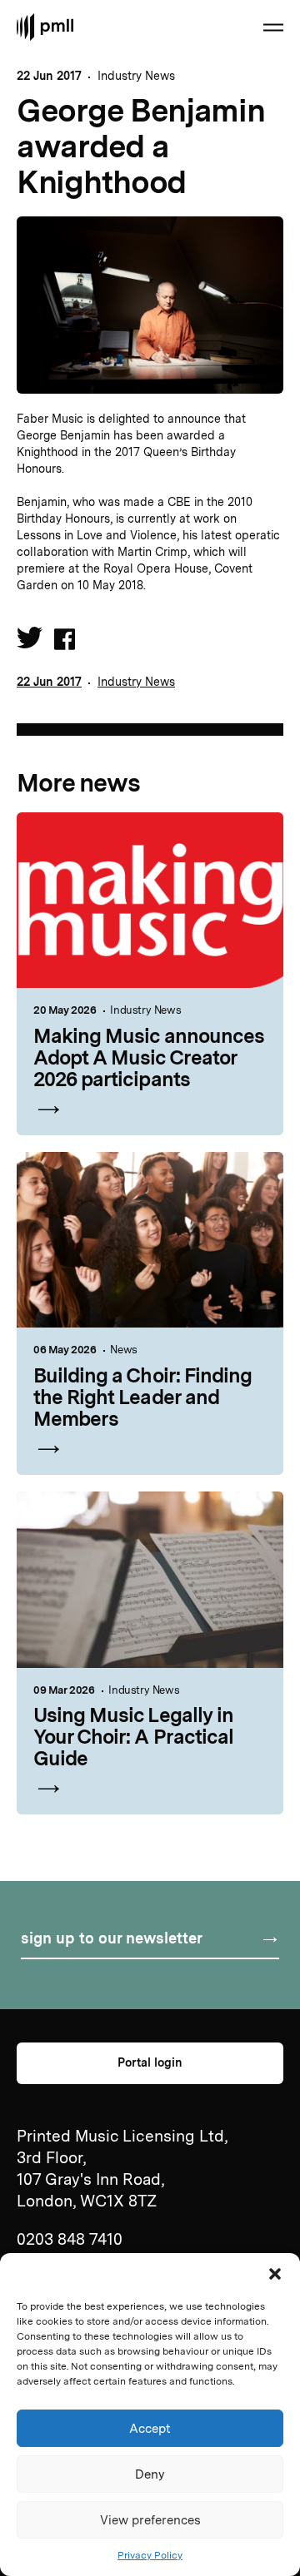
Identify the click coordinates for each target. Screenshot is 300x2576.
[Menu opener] (273, 27)
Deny (150, 2474)
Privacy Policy (150, 2555)
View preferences (150, 2520)
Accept (150, 2429)
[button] (275, 2274)
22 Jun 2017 (49, 682)
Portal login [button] (150, 2062)
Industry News (136, 76)
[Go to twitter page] (30, 642)
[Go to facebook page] (65, 641)
